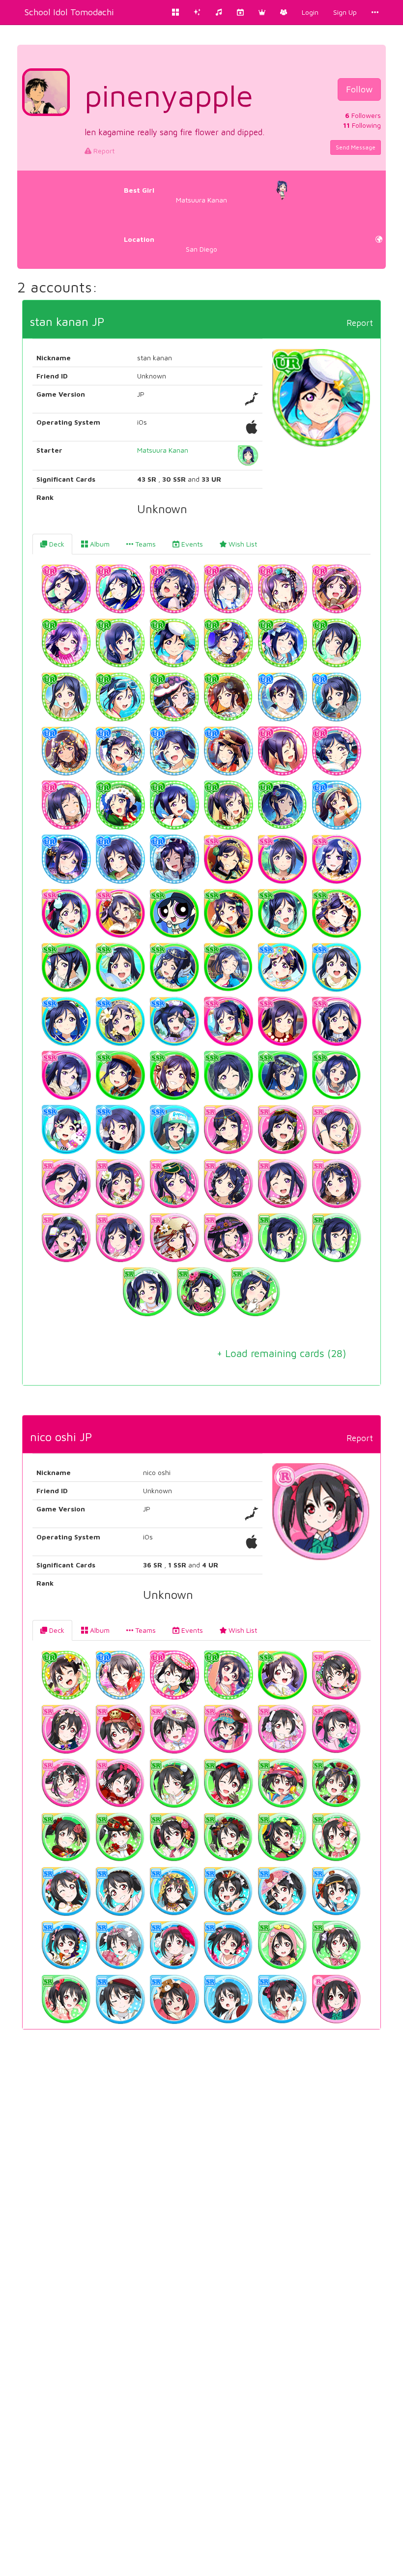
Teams (144, 544)
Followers (363, 115)
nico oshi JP (61, 1437)
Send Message (356, 147)
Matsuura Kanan (176, 195)
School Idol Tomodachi (69, 12)
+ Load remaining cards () (281, 1353)
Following (362, 125)
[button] (262, 12)
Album (99, 544)
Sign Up (345, 12)
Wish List (242, 544)
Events (191, 544)
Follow (359, 89)
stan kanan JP (67, 321)
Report (103, 151)
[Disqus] (201, 2187)
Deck (56, 544)
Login (310, 12)
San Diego (171, 244)
